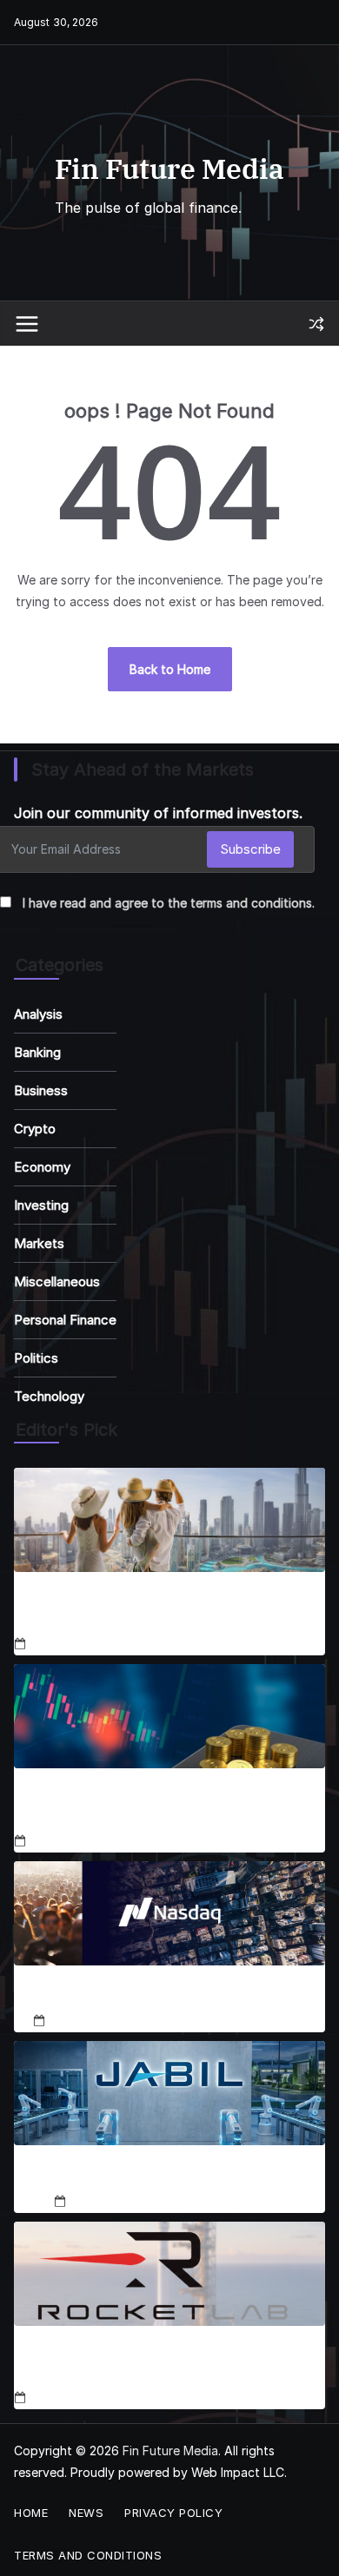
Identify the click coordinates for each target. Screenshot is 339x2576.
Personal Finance (65, 1320)
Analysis (38, 1014)
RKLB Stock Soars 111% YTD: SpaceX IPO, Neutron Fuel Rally (149, 2364)
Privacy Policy (173, 2513)
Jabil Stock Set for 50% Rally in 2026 (169, 2175)
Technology (49, 1396)
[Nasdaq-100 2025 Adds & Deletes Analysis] (169, 1913)
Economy (42, 1167)
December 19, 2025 (125, 2201)
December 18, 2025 (85, 1645)
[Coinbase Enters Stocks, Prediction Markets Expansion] (169, 1716)
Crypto (35, 1129)
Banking (37, 1052)
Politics (36, 1358)
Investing (41, 1205)
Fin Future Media (169, 168)
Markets (39, 1243)
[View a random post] (316, 324)
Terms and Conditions (88, 2555)
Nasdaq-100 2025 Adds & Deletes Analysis (169, 1995)
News (86, 2513)
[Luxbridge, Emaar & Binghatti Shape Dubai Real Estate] (169, 1520)
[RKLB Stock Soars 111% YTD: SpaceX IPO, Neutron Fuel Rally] (169, 2274)
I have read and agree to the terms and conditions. (169, 903)
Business (41, 1090)
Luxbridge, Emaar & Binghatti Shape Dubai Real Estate (169, 1610)
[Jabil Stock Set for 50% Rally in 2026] (169, 2093)
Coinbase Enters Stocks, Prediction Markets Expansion (157, 1807)
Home (31, 2513)
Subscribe (250, 849)
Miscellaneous (57, 1281)
